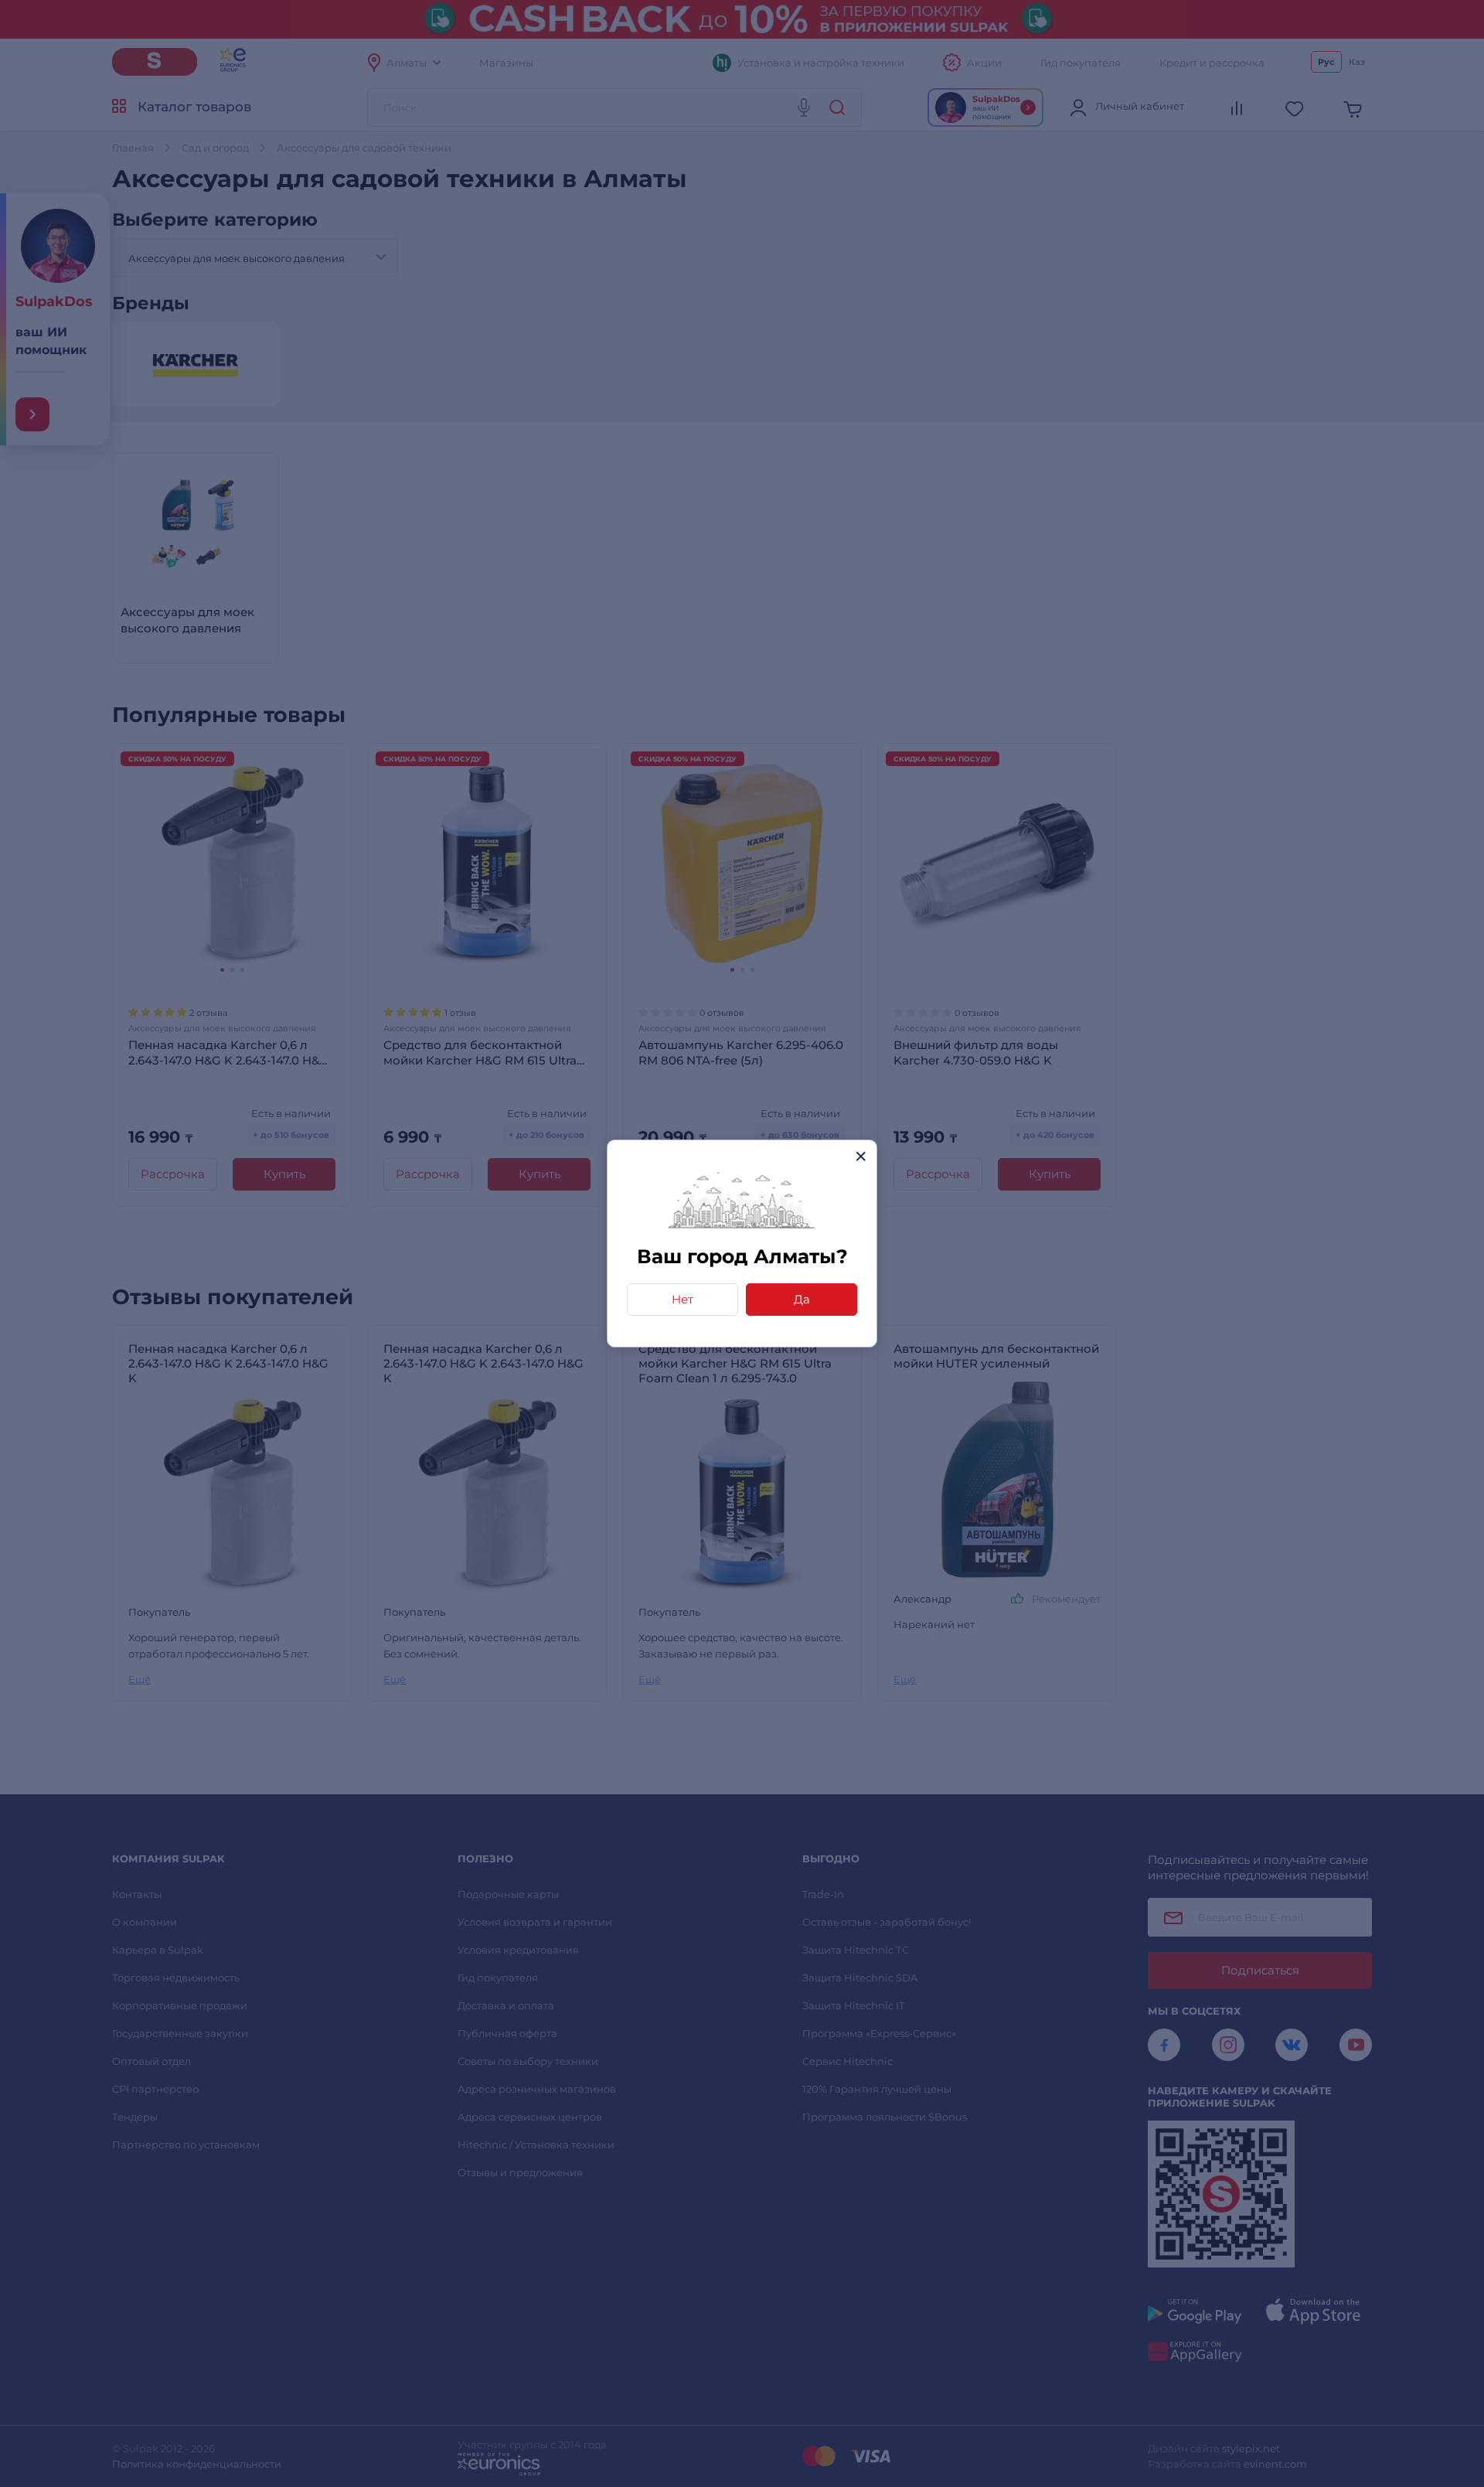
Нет (682, 1299)
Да (802, 1299)
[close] (861, 1156)
